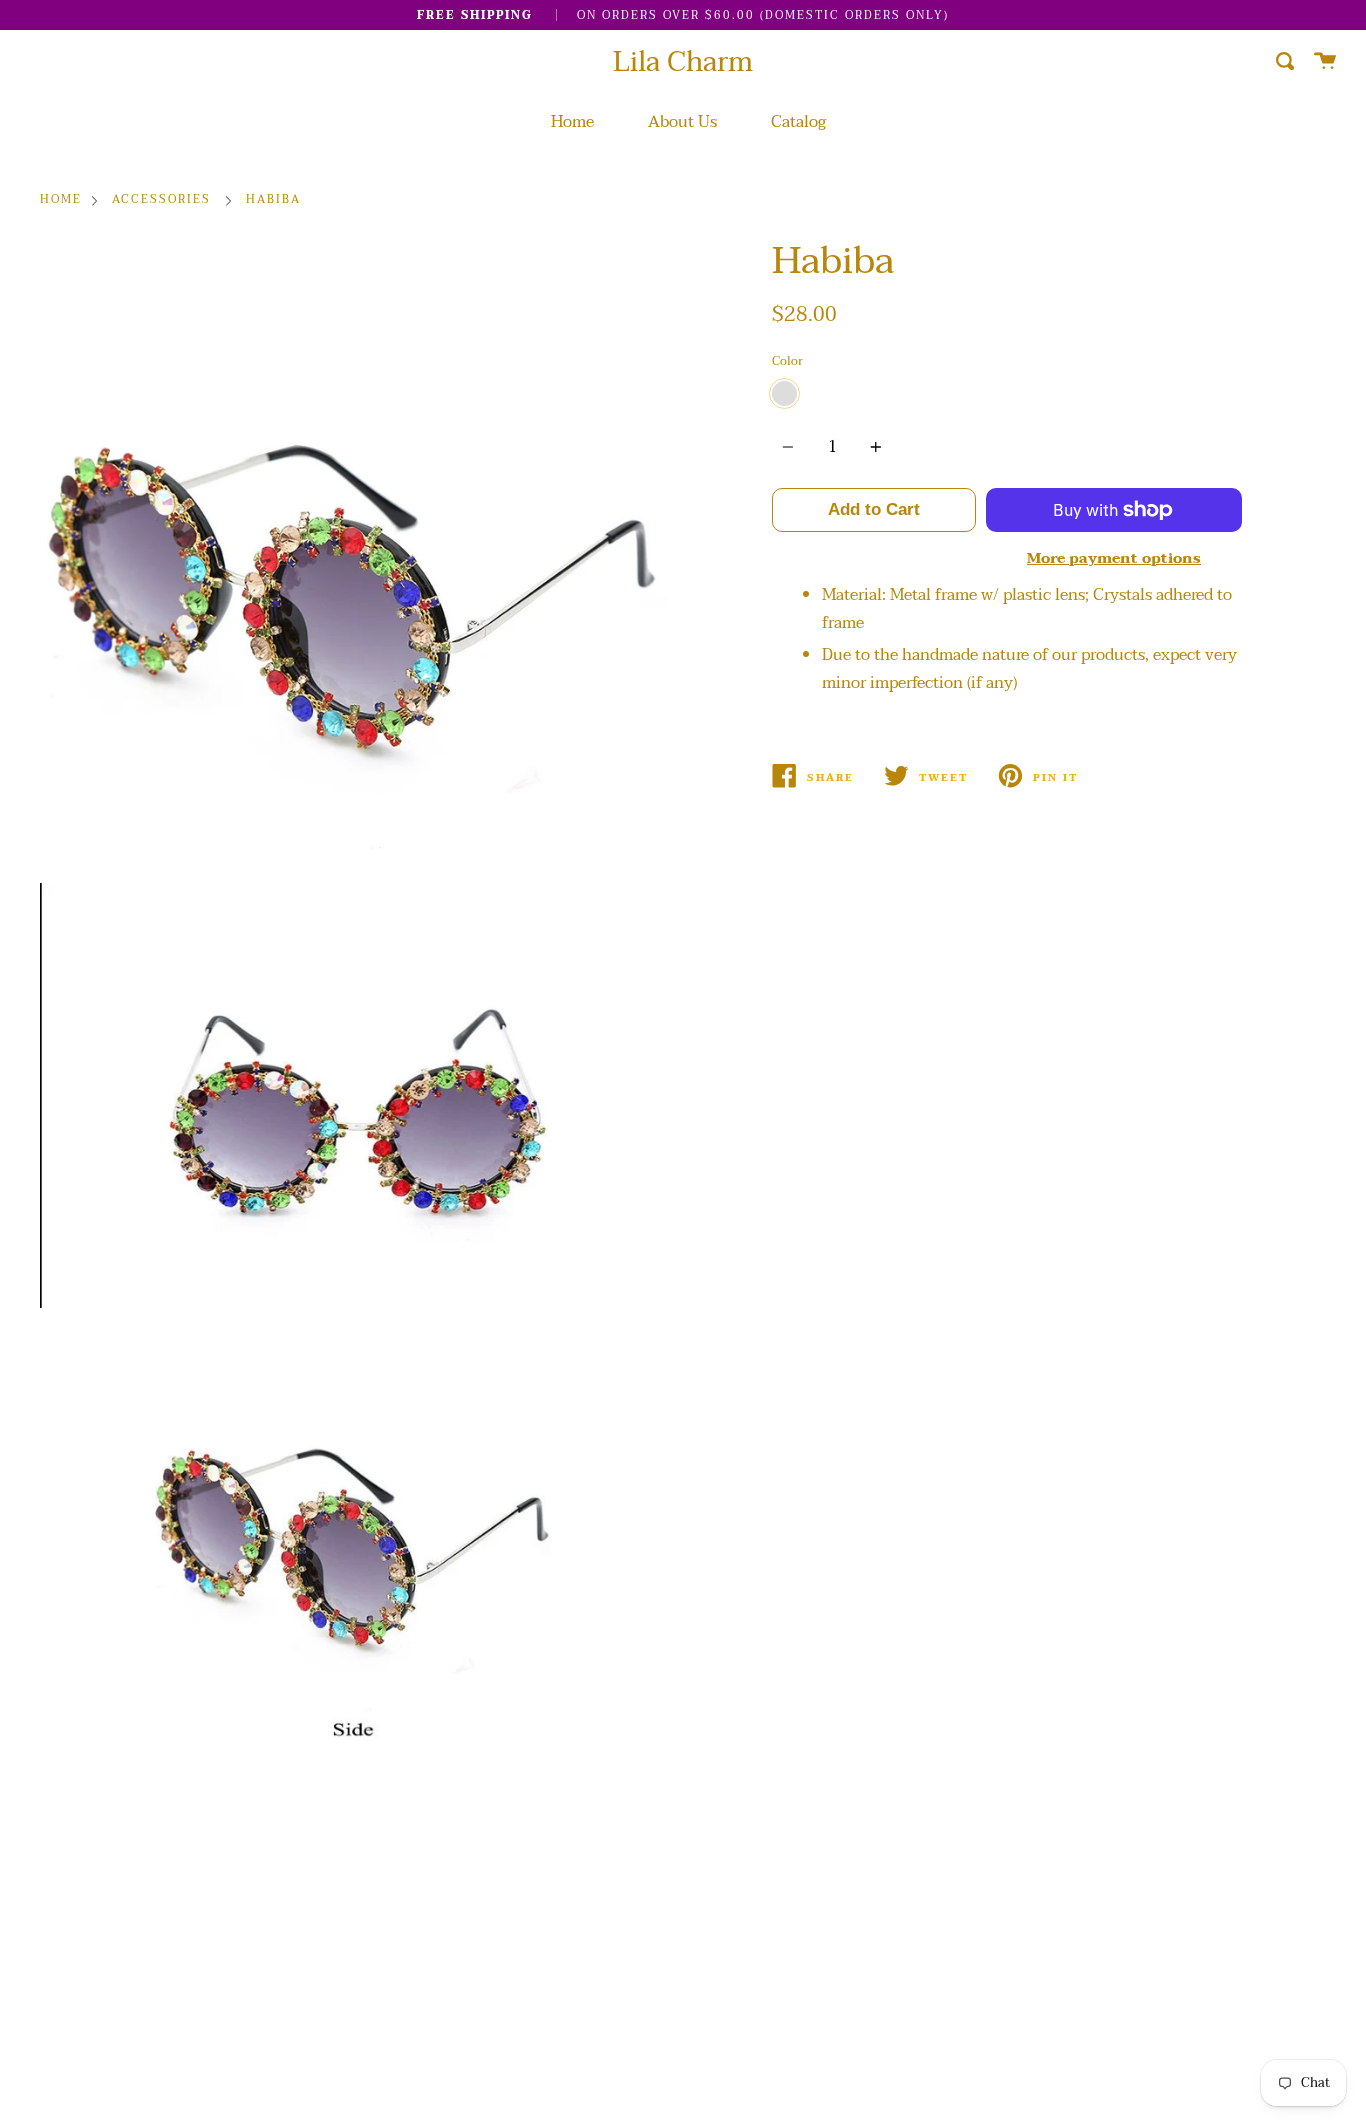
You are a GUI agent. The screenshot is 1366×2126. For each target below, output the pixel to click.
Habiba (273, 200)
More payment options (1114, 558)
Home (572, 122)
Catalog (798, 122)
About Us (682, 122)
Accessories (161, 200)
